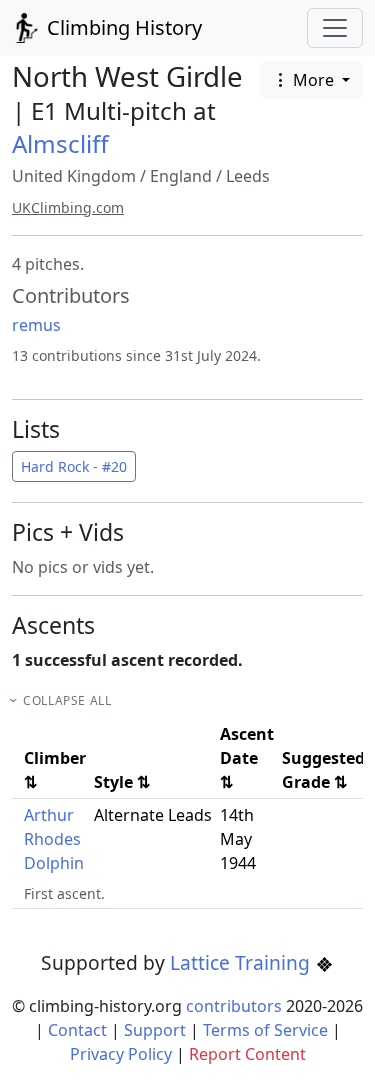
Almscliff (60, 143)
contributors (234, 1006)
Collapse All (67, 700)
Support (155, 1030)
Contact (77, 1030)
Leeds (248, 176)
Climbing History (122, 27)
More (313, 80)
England (181, 176)
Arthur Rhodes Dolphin (54, 839)
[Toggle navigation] (335, 28)
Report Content (247, 1054)
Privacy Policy (121, 1054)
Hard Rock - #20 (74, 466)
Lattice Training (242, 962)
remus (36, 325)
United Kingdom (74, 176)
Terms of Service (265, 1030)
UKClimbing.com (68, 207)
